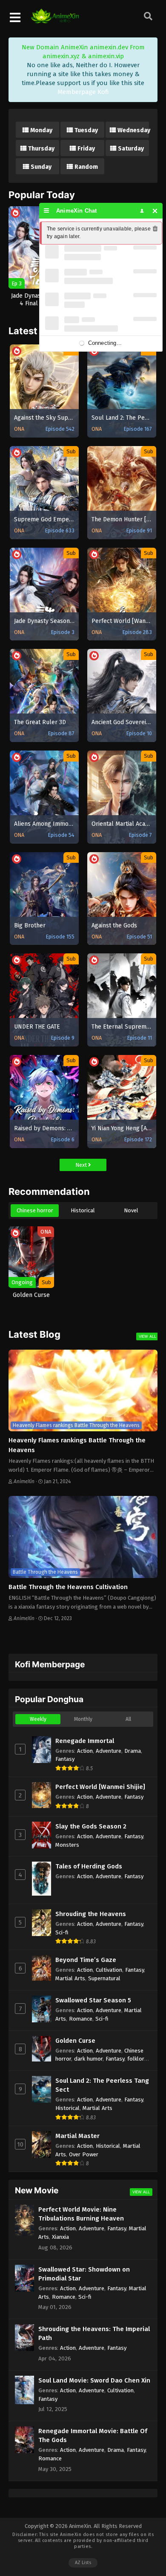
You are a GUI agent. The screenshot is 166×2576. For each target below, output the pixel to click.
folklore (137, 2059)
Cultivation (109, 1970)
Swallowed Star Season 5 (93, 2000)
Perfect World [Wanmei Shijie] (100, 1787)
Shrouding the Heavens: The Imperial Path (94, 2333)
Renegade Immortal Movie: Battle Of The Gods (93, 2435)
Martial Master (77, 2136)
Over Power (84, 2154)
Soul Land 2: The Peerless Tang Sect (102, 2085)
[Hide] (155, 211)
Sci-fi (62, 1932)
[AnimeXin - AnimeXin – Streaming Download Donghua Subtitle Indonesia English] (55, 19)
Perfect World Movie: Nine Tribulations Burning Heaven (81, 2214)
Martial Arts (70, 1978)
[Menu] (47, 211)
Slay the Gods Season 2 (91, 1826)
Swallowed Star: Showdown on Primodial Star (84, 2274)
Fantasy (65, 1759)
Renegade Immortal (85, 1741)
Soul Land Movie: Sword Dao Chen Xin (94, 2380)
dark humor (88, 2059)
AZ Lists (83, 2563)
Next (82, 1165)
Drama (133, 1751)
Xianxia (60, 2237)
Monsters (67, 1845)
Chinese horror (35, 1210)
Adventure (109, 1751)
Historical (83, 1210)
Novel (131, 1210)
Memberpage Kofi (83, 92)
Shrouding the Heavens (91, 1914)
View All (147, 1336)
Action (85, 1751)
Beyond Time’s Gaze (86, 1960)
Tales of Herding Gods (89, 1866)
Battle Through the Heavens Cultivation (68, 1587)
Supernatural (104, 1978)
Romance (81, 2019)
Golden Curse (75, 2041)
